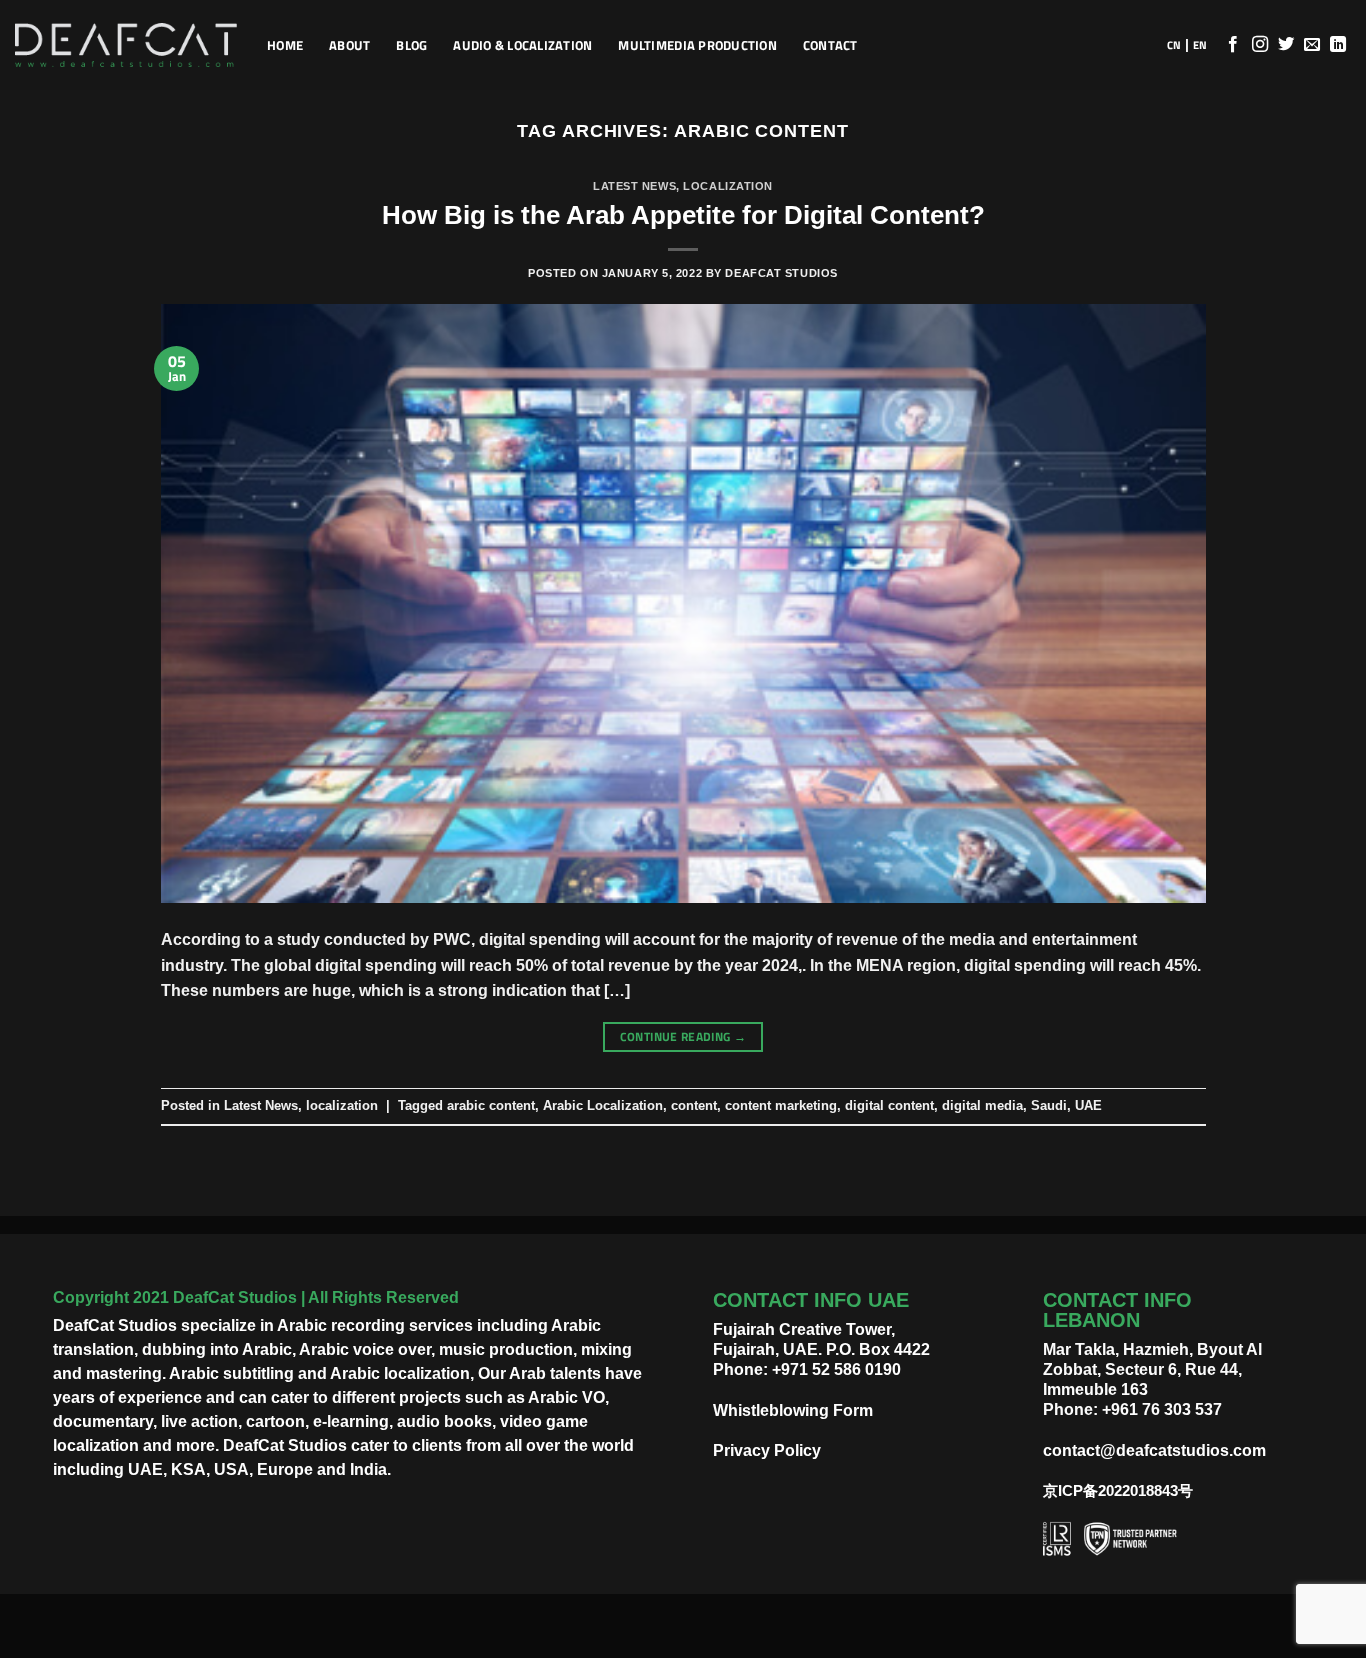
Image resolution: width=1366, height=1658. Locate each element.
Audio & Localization (522, 45)
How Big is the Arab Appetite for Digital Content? (683, 215)
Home (285, 45)
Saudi (1049, 1105)
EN (1200, 45)
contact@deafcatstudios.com (1154, 1450)
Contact (830, 45)
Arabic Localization (603, 1105)
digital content (889, 1105)
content (694, 1105)
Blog (411, 45)
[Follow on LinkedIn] (1338, 45)
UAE (1088, 1105)
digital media (982, 1105)
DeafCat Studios (781, 273)
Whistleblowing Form (793, 1410)
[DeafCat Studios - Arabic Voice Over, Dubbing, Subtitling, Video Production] (126, 45)
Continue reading (683, 1036)
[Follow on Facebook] (1233, 45)
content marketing (781, 1105)
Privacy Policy (767, 1450)
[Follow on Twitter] (1286, 45)
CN (1174, 45)
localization (728, 186)
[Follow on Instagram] (1260, 45)
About (349, 45)
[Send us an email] (1312, 45)
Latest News (634, 186)
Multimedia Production (697, 45)
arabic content (491, 1105)
